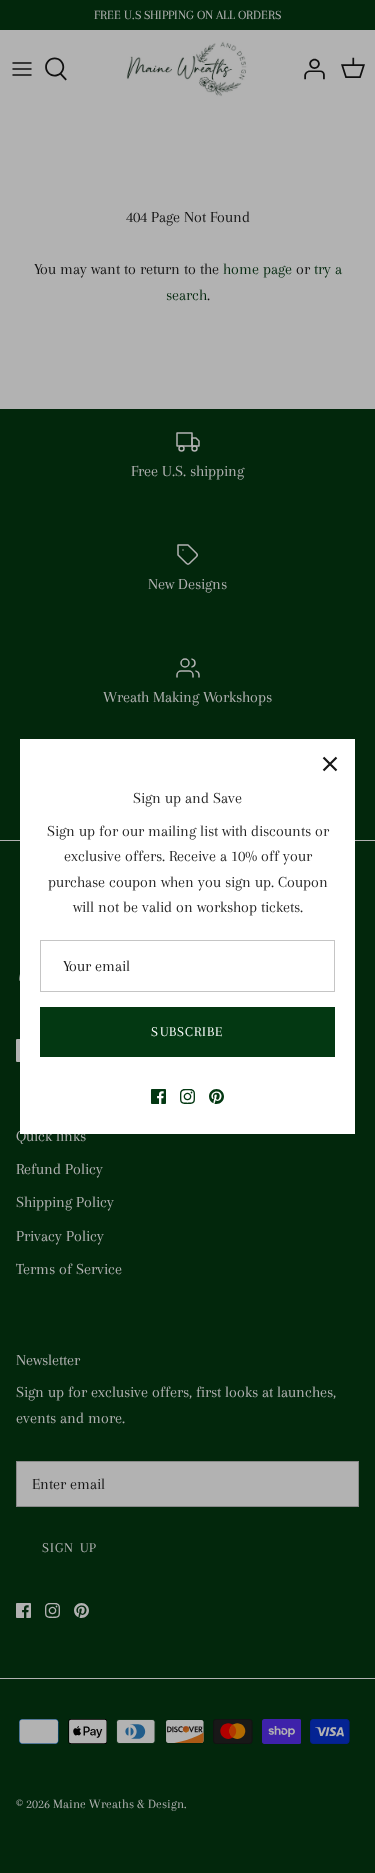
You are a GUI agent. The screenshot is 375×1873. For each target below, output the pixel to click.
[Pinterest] (216, 1096)
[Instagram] (187, 1096)
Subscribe (187, 1031)
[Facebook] (158, 1096)
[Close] (330, 764)
